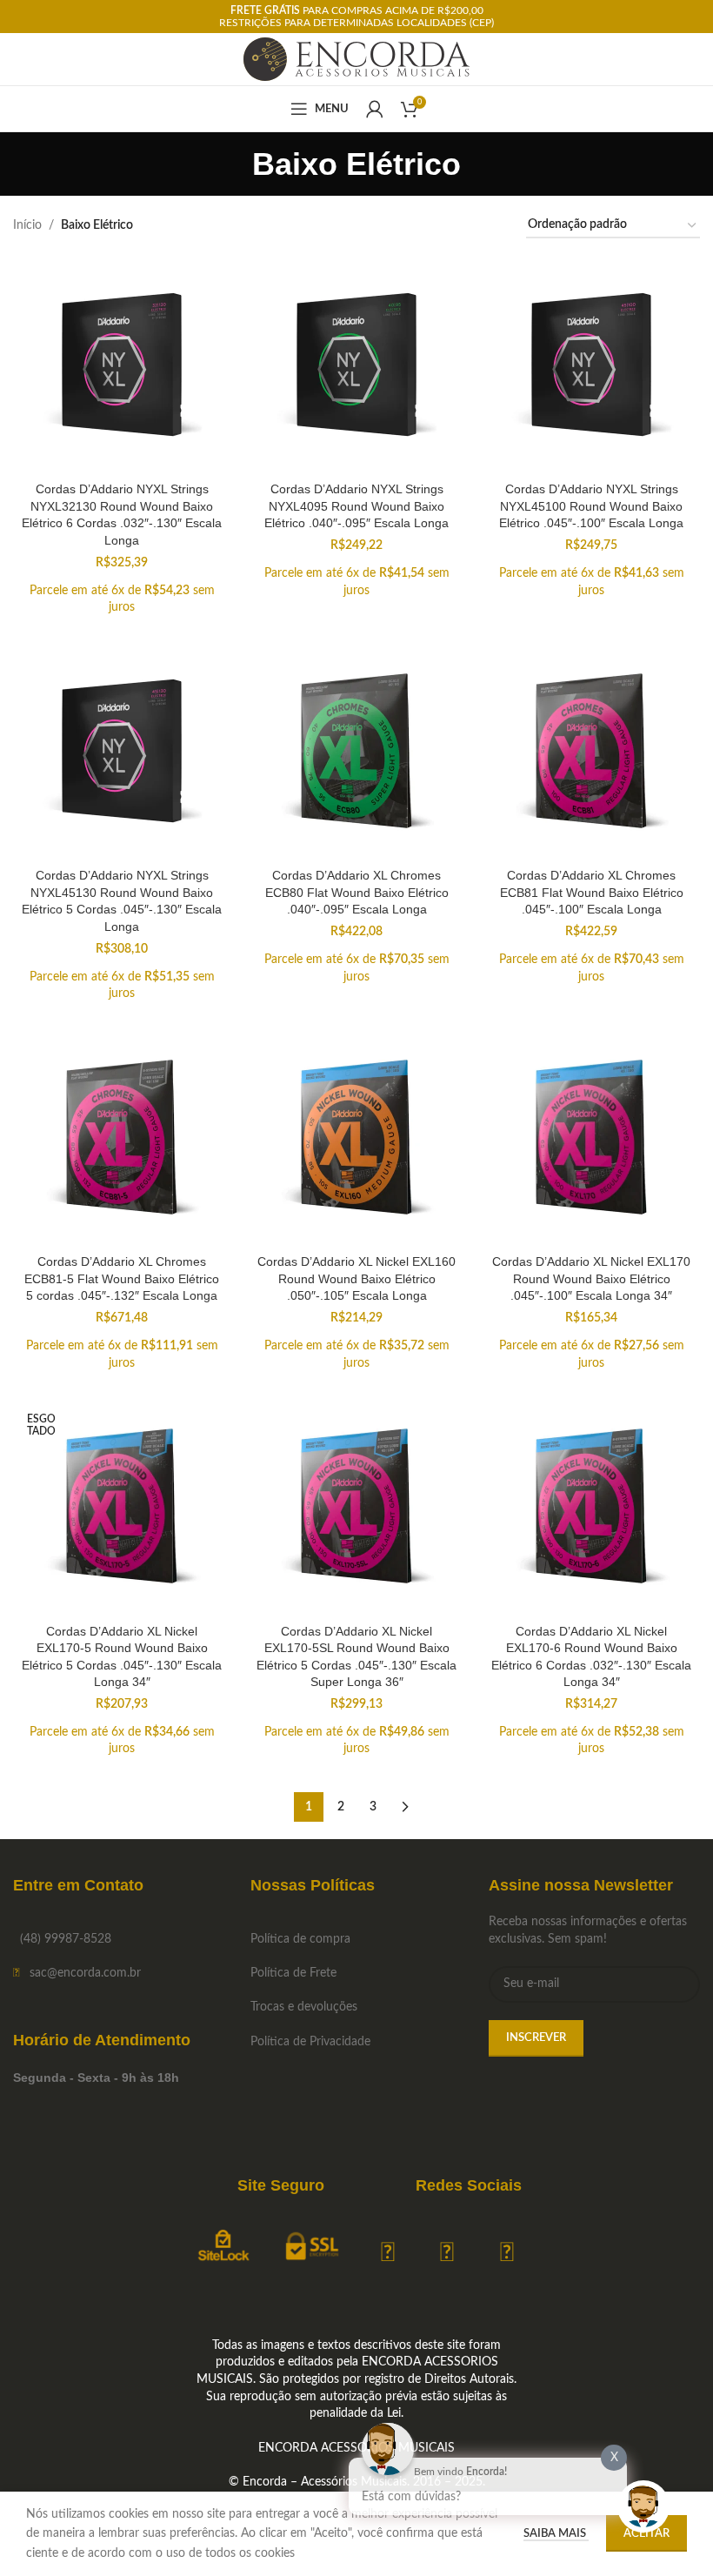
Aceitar (646, 2534)
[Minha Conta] (375, 109)
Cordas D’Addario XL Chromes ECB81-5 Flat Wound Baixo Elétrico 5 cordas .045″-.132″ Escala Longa (122, 1278)
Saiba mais (556, 2534)
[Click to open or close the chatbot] (643, 2506)
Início (27, 225)
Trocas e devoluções (304, 2007)
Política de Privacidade (310, 2042)
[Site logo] (357, 59)
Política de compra (300, 1939)
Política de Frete (293, 1973)
